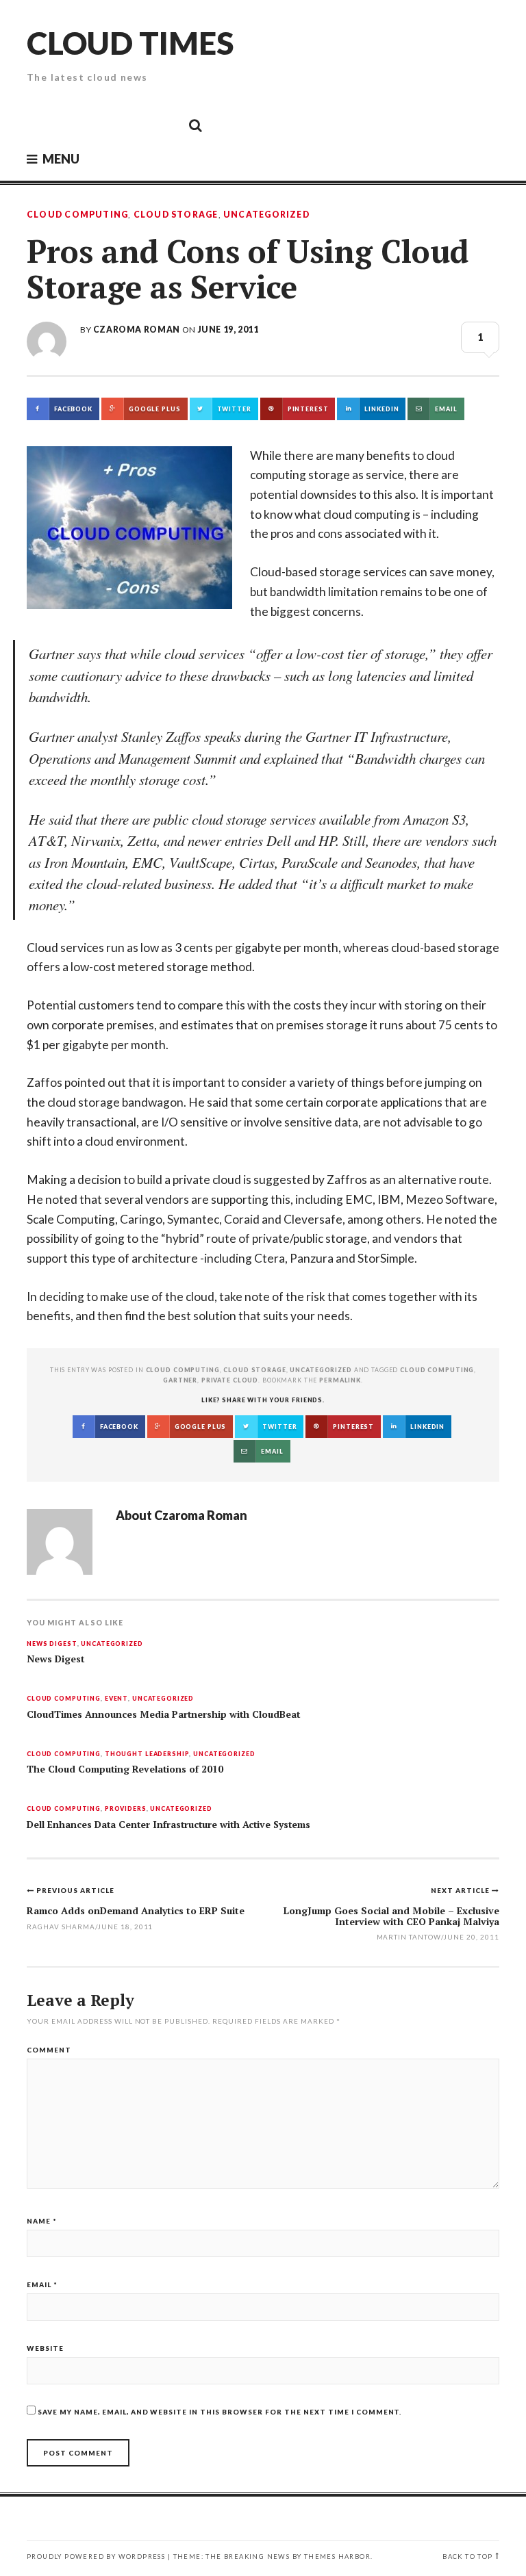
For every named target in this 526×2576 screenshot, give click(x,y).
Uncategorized (266, 215)
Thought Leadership (147, 1754)
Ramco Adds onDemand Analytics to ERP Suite (136, 1910)
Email (42, 2284)
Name (42, 2221)
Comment (49, 2050)
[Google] (72, 125)
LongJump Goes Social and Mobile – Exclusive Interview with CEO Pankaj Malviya (391, 1916)
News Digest (52, 1644)
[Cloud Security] (134, 125)
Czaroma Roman (137, 330)
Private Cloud (230, 1380)
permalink (340, 1380)
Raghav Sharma (61, 1927)
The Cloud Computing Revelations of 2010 (125, 1769)
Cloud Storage (176, 215)
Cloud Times (130, 43)
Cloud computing (437, 1370)
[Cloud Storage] (41, 125)
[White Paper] (164, 125)
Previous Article (75, 1890)
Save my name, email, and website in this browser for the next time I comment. (220, 2412)
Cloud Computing (77, 215)
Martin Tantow (409, 1937)
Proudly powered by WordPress (96, 2556)
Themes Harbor (337, 2556)
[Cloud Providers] (103, 125)
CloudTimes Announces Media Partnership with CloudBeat (163, 1714)
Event (116, 1699)
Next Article (461, 1890)
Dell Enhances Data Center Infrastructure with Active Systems (168, 1825)
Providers (126, 1809)
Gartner (180, 1380)
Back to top (467, 2556)
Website (45, 2348)
